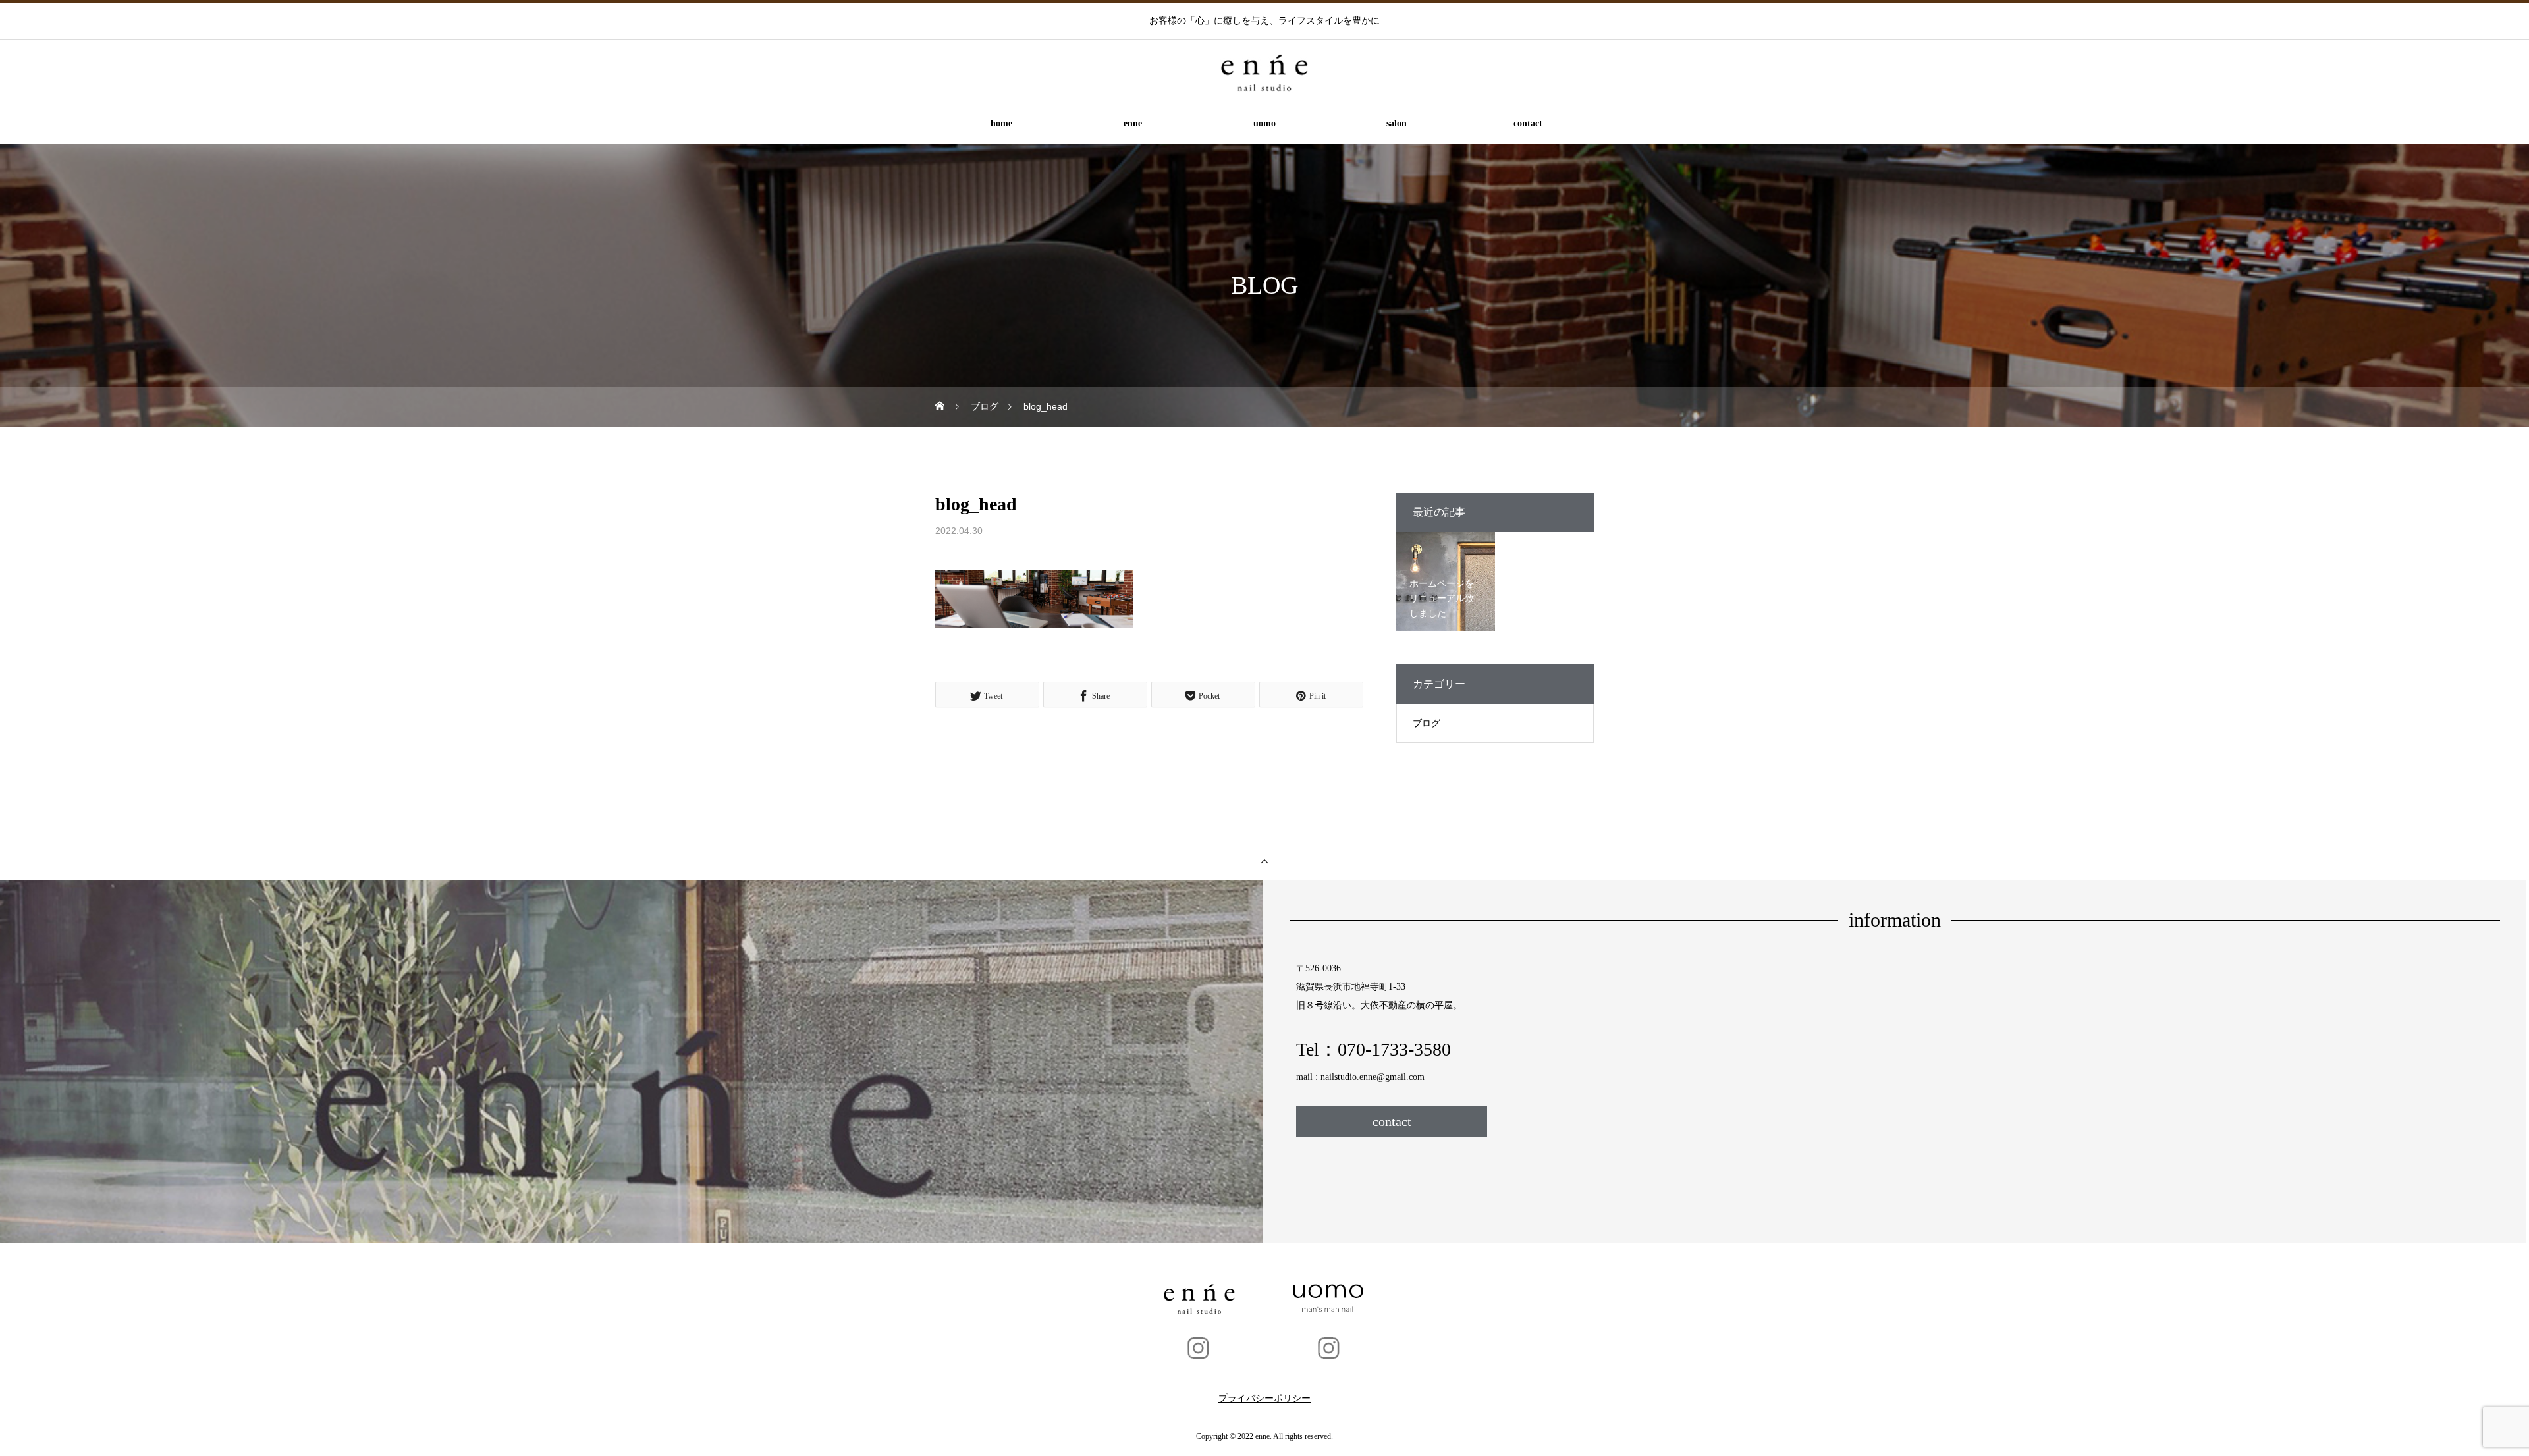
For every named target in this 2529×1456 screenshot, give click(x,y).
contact (1528, 123)
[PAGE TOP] (1264, 861)
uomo (1264, 123)
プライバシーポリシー (1264, 1398)
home (1001, 123)
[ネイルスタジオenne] (1264, 72)
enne (1133, 123)
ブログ (1427, 723)
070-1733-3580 (1394, 1049)
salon (1397, 123)
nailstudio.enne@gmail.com (1373, 1077)
